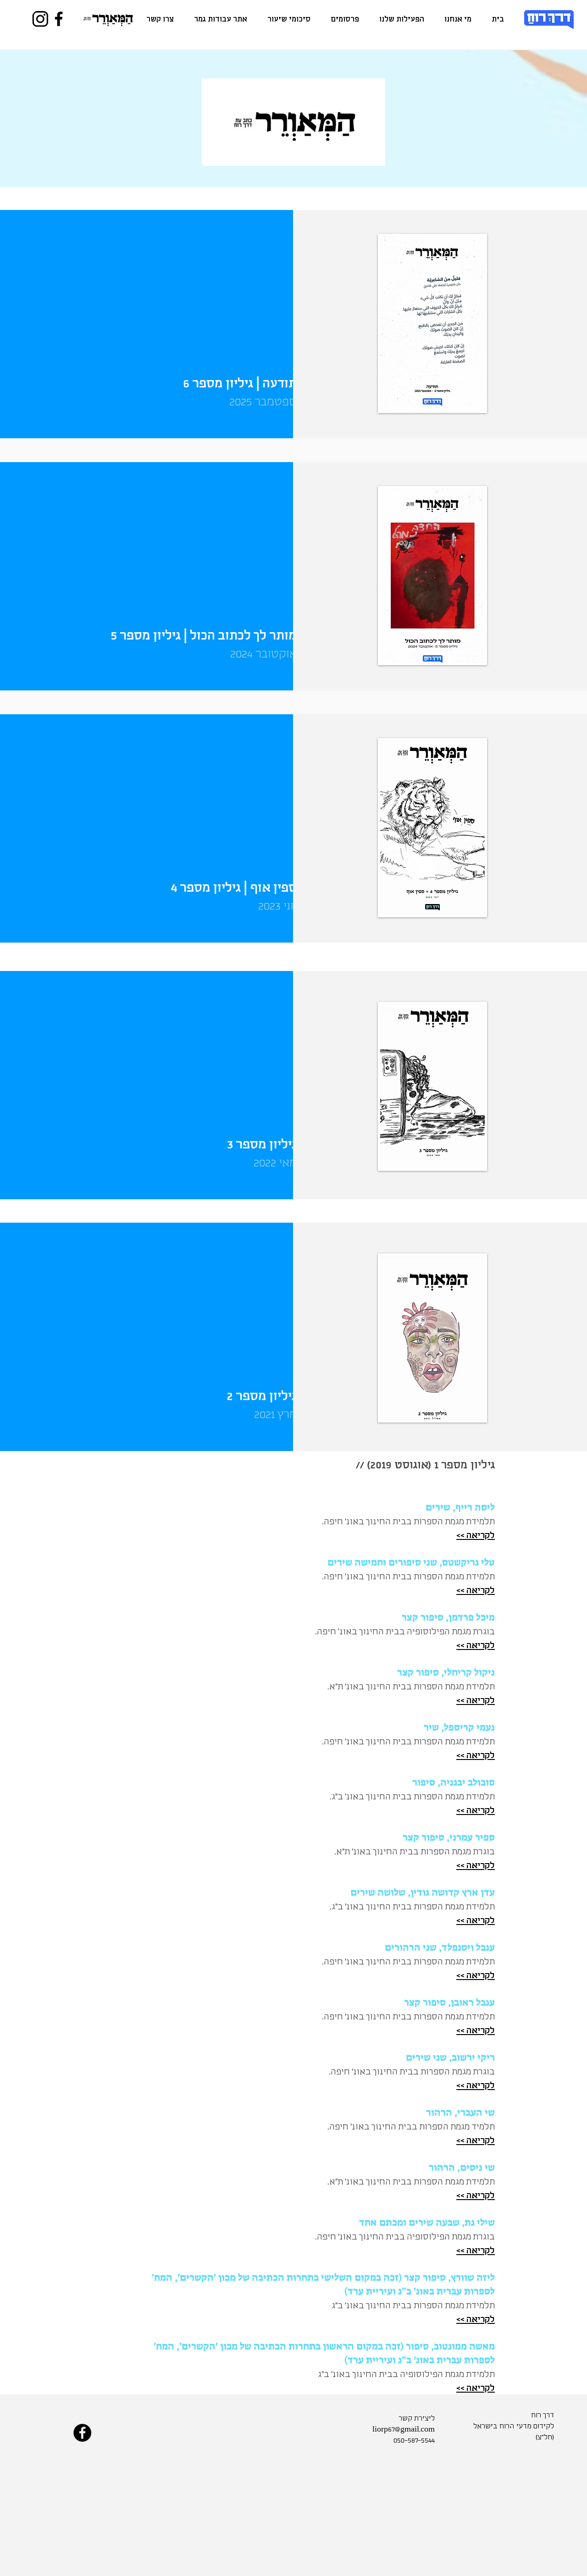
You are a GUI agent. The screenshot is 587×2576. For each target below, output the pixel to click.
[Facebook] (59, 19)
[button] (402, 19)
